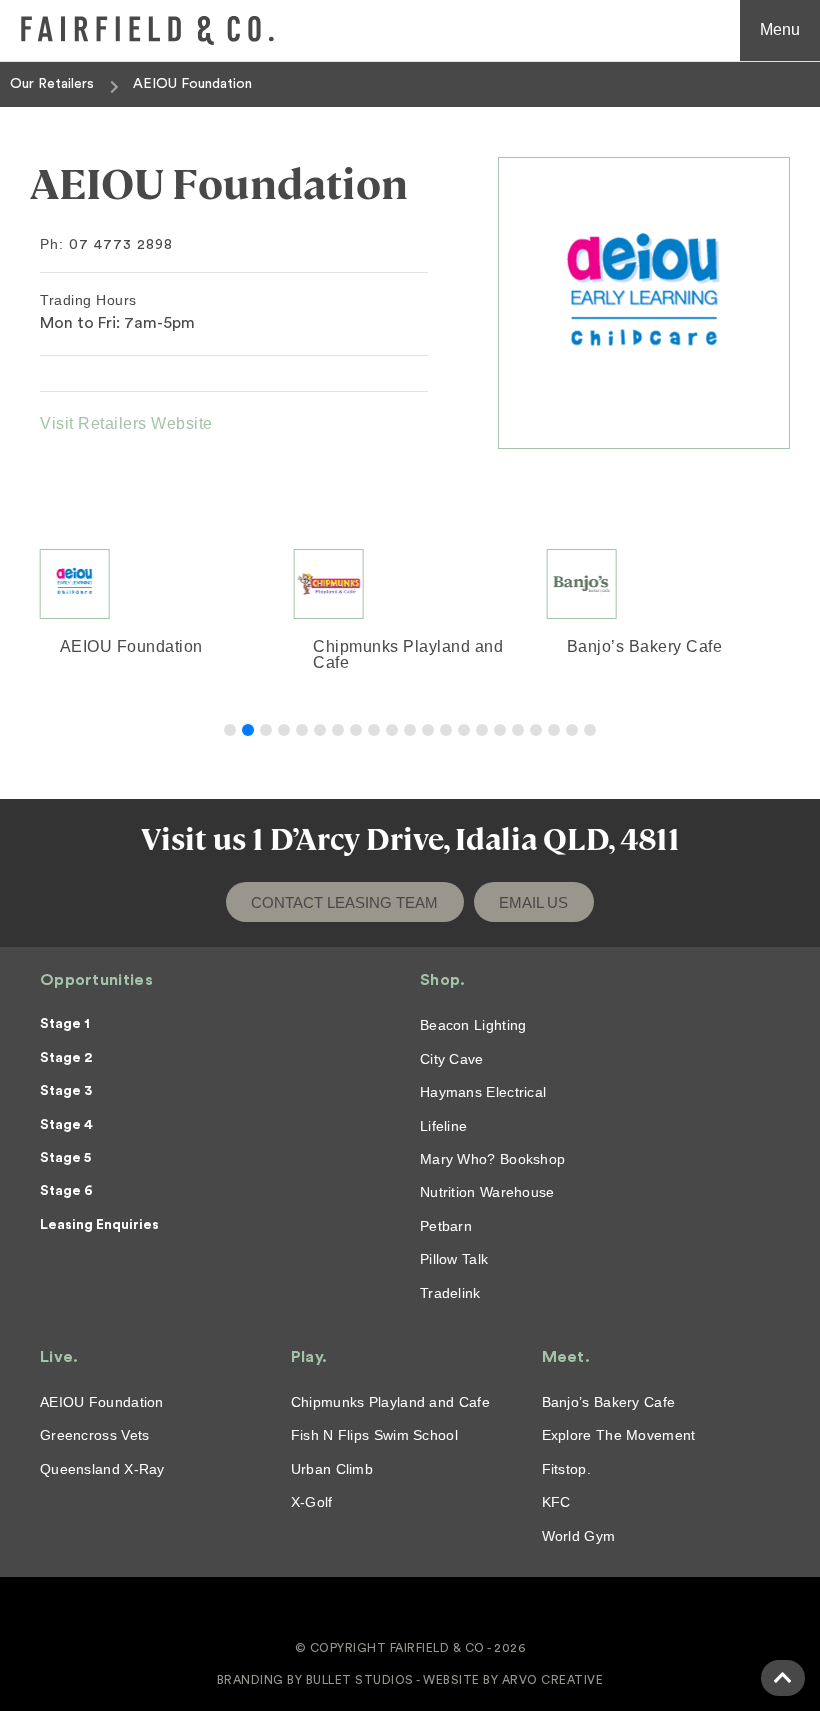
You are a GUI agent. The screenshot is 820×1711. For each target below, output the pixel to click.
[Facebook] (395, 1612)
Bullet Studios (360, 1680)
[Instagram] (425, 1612)
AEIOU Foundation (92, 646)
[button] (230, 730)
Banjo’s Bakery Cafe (606, 646)
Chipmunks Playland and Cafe (370, 654)
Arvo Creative (553, 1680)
